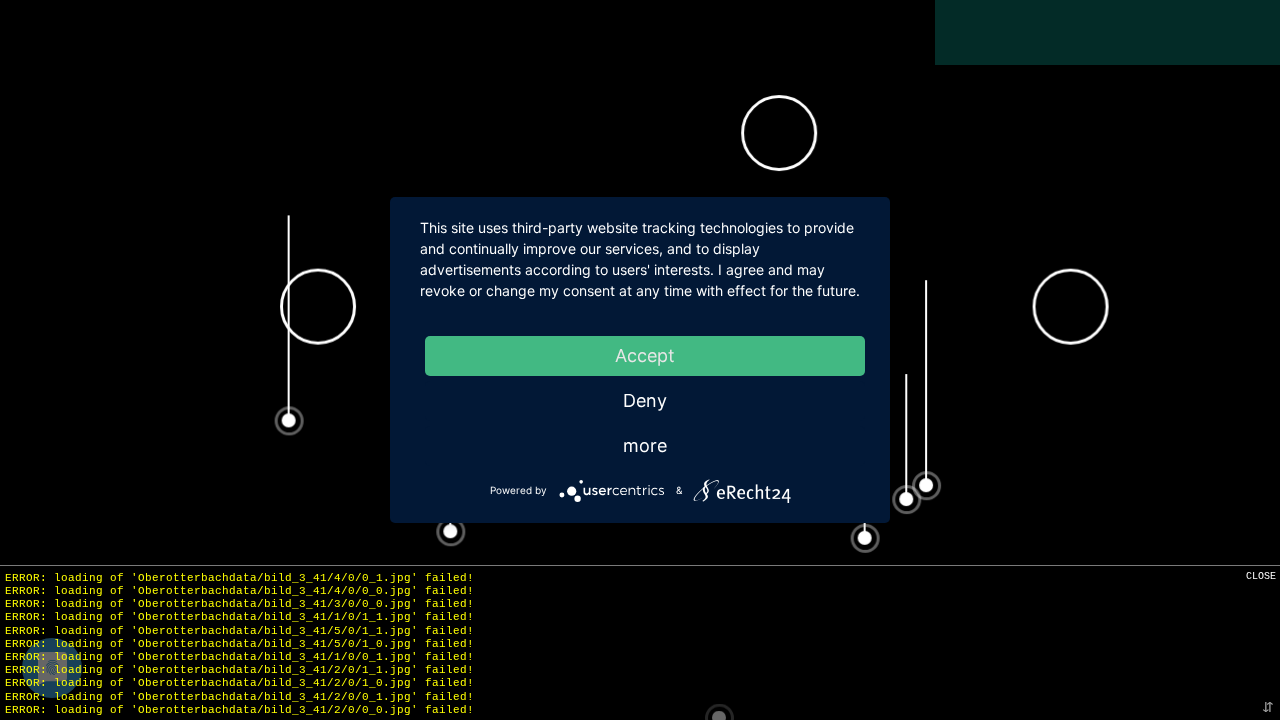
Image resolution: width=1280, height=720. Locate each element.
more (645, 445)
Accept (645, 355)
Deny (645, 400)
